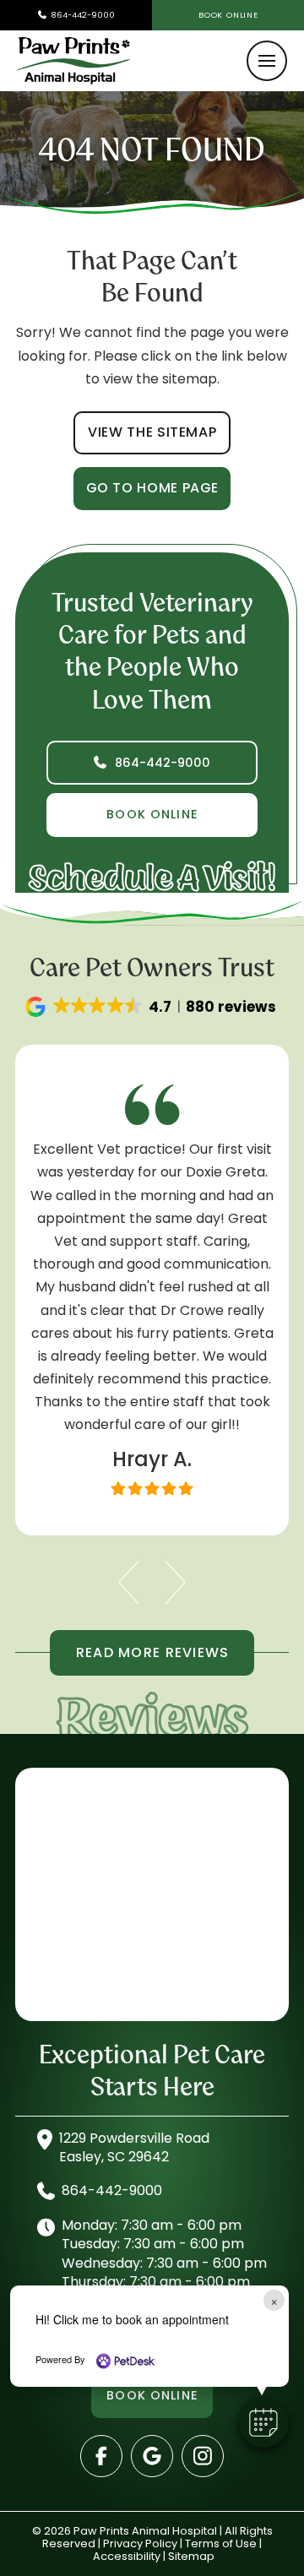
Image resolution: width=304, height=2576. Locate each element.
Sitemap (191, 2556)
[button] (267, 61)
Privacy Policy (140, 2543)
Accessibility (127, 2556)
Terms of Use (221, 2543)
